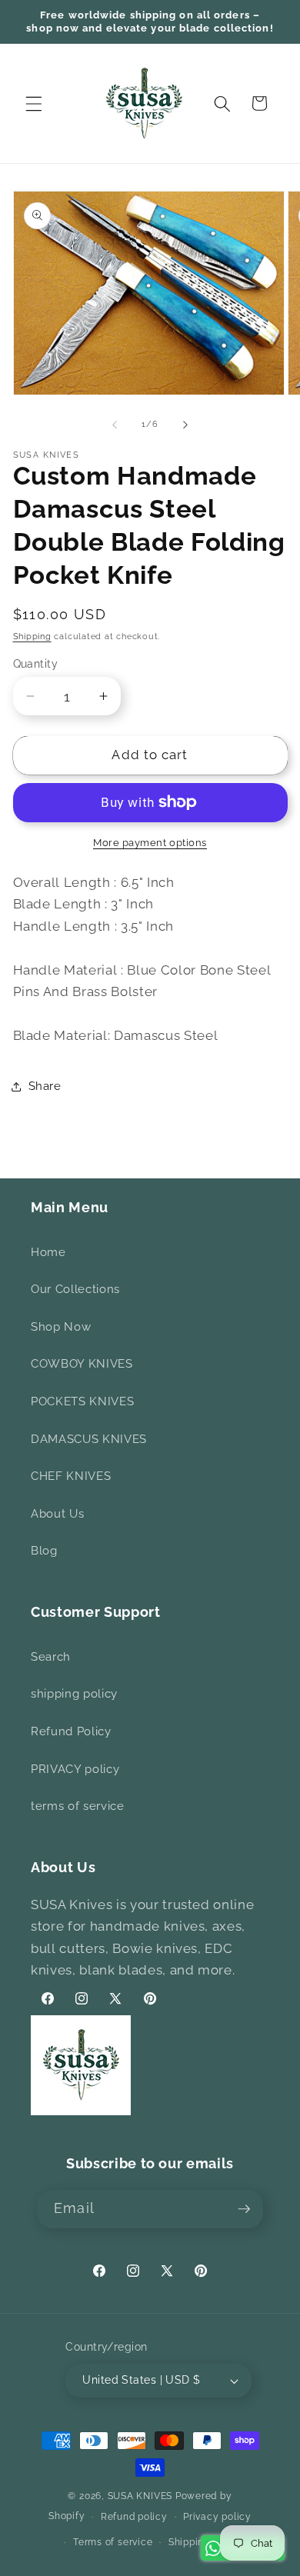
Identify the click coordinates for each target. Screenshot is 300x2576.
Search (51, 1657)
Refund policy (134, 2517)
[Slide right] (185, 425)
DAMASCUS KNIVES (89, 1439)
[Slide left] (115, 425)
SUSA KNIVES (140, 2496)
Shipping (32, 637)
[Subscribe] (244, 2209)
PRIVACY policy (75, 1769)
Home (48, 1252)
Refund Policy (71, 1731)
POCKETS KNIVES (82, 1401)
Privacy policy (217, 2517)
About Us (57, 1514)
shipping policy (74, 1694)
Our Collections (75, 1289)
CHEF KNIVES (71, 1476)
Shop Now (61, 1327)
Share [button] (45, 1086)
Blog (44, 1551)
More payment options (150, 843)
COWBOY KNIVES (82, 1364)
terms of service (78, 1806)
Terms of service (113, 2542)
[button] (34, 103)
